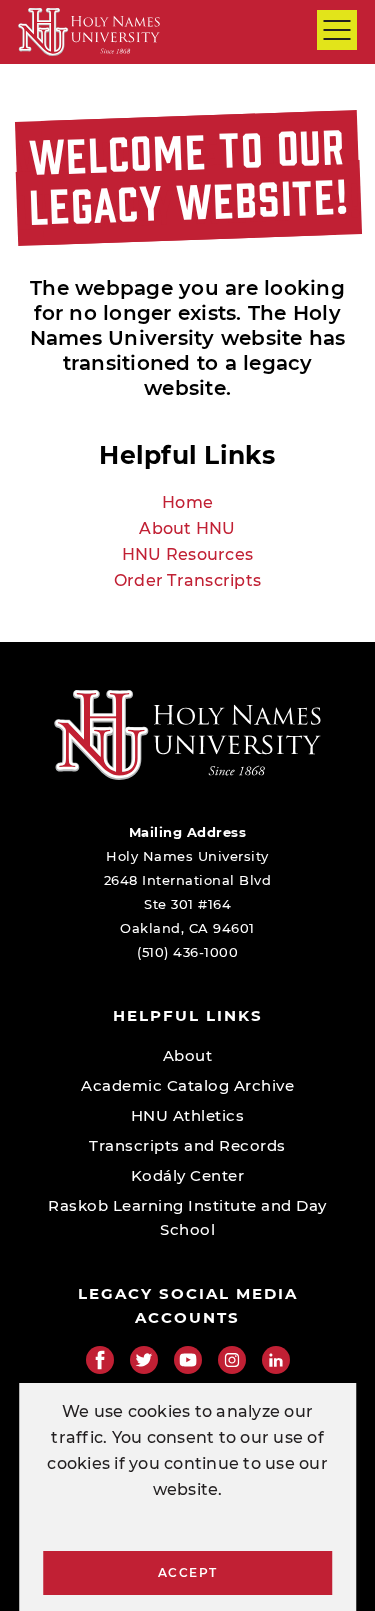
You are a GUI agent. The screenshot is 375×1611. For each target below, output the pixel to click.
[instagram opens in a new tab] (232, 1360)
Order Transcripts (187, 580)
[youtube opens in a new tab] (188, 1360)
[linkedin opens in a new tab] (276, 1360)
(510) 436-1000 (187, 952)
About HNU (187, 528)
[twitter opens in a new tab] (144, 1360)
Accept (188, 1572)
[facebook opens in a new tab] (100, 1360)
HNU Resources (187, 554)
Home (187, 502)
